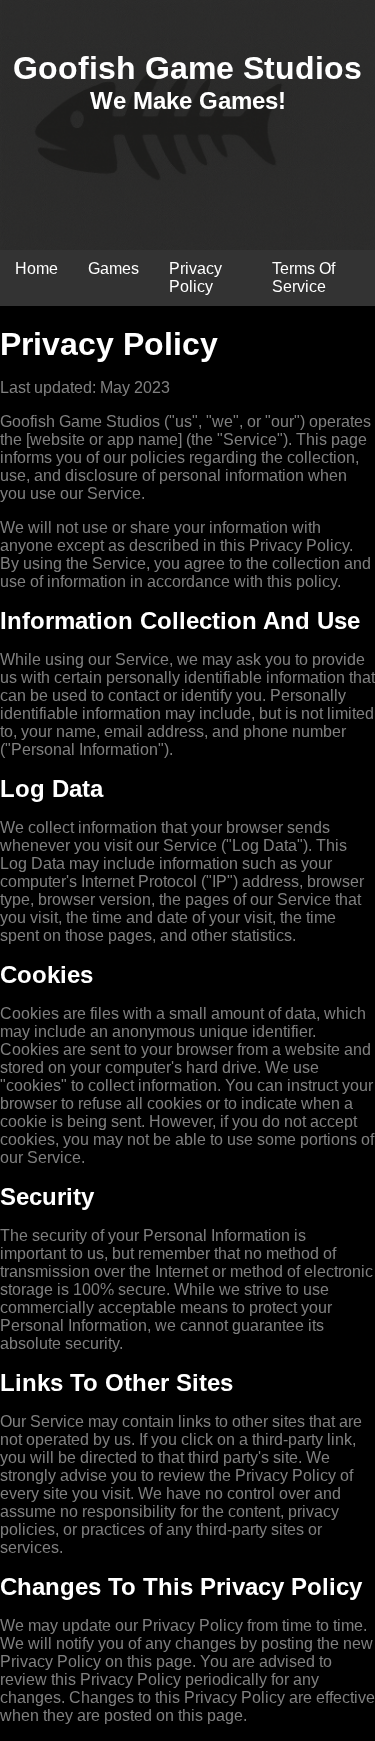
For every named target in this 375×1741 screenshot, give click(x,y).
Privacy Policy (195, 277)
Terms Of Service (303, 277)
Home (36, 268)
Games (113, 268)
